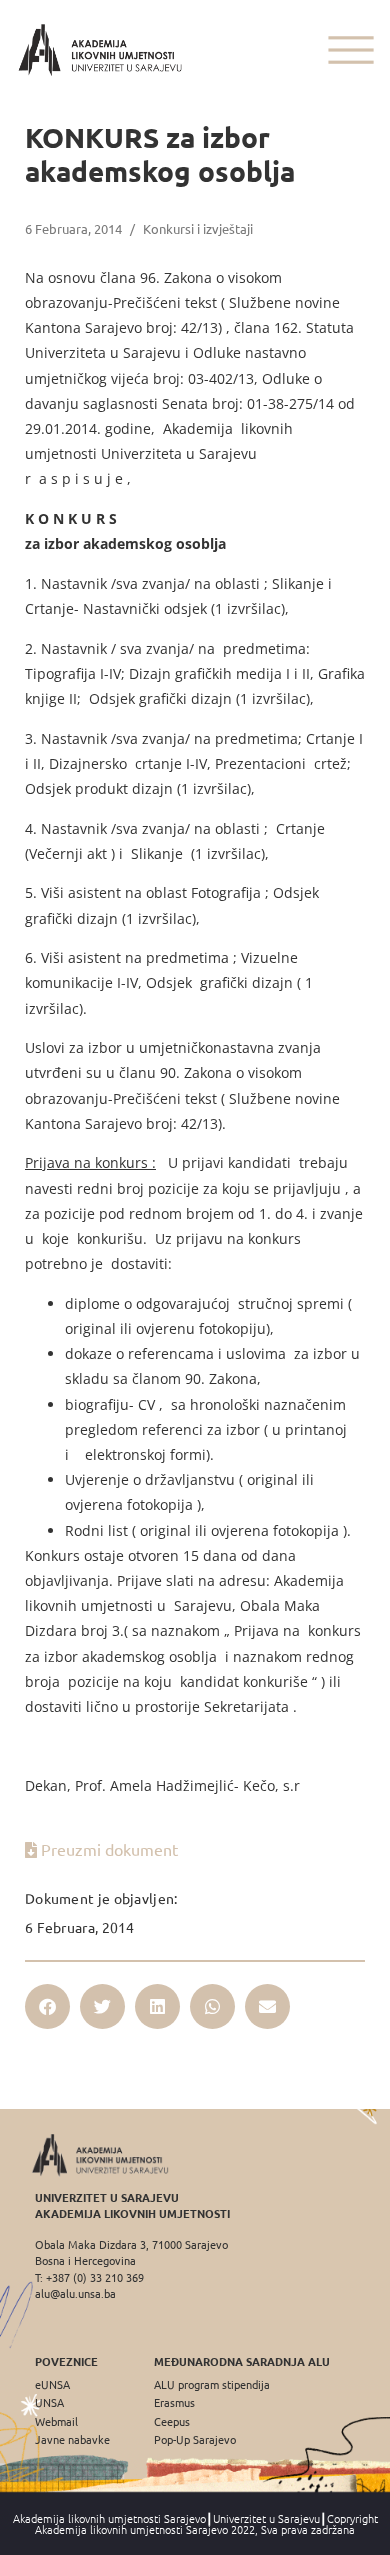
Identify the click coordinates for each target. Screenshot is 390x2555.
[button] (47, 2006)
